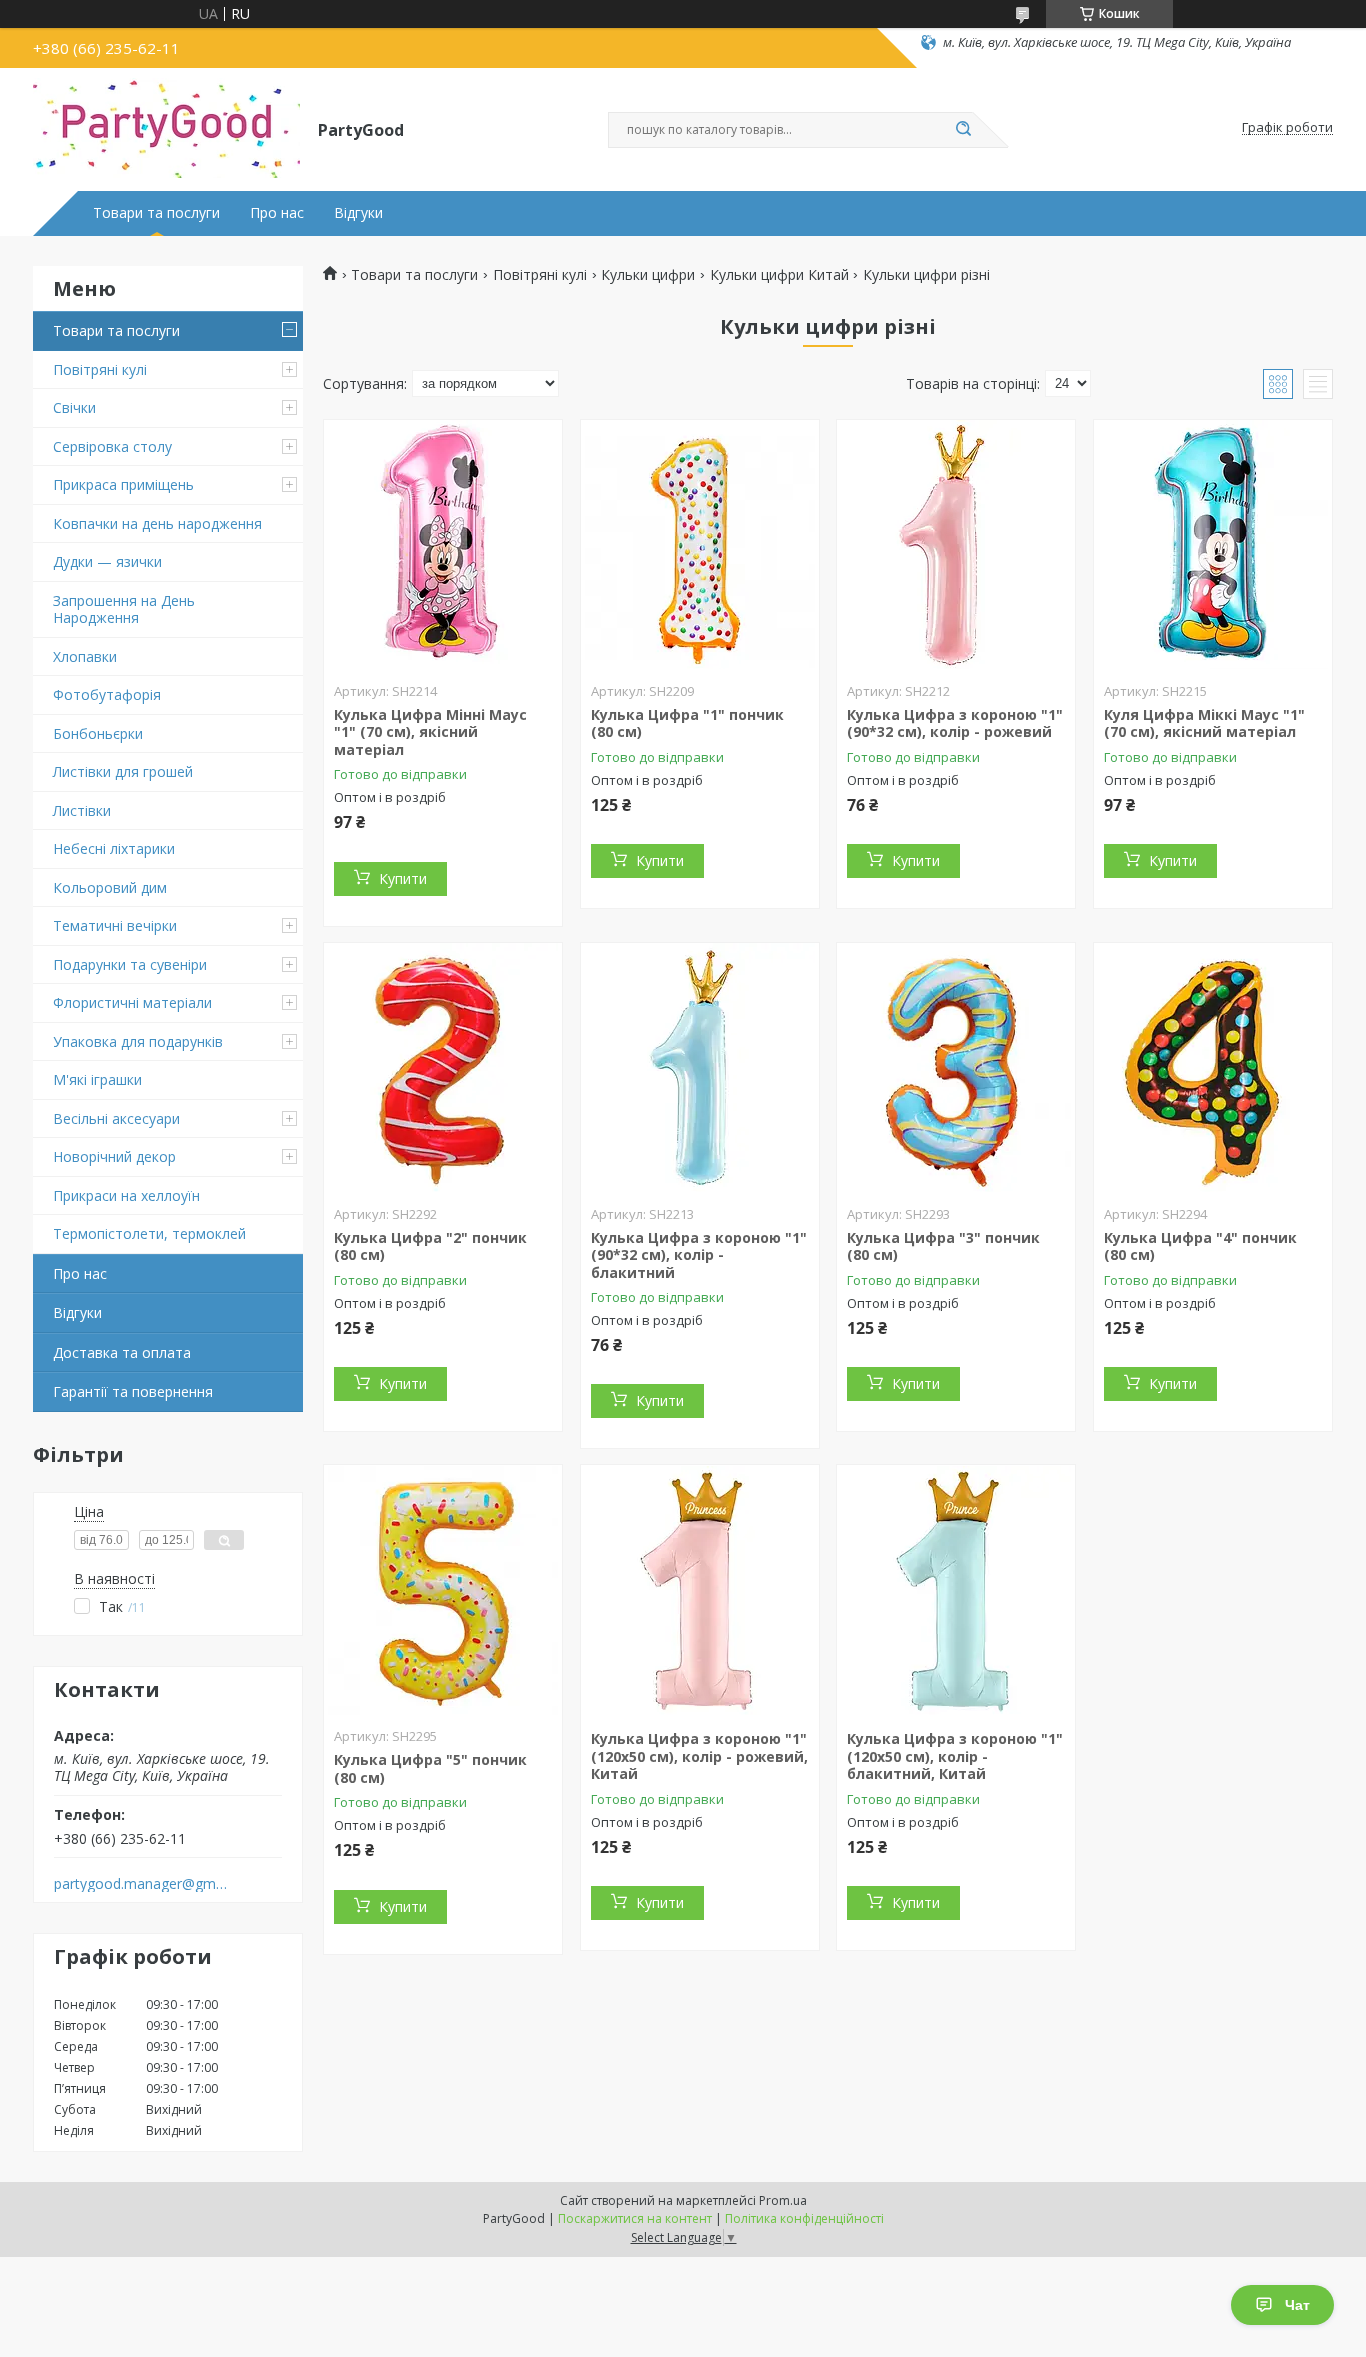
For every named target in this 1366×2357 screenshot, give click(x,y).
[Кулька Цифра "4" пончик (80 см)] (1213, 1068)
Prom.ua (783, 2200)
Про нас (277, 213)
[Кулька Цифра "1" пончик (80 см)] (700, 545)
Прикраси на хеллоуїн (126, 1195)
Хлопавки (85, 656)
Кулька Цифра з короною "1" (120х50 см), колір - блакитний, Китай (955, 1756)
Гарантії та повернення (133, 1391)
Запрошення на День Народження (124, 609)
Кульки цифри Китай (779, 275)
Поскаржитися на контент (635, 2218)
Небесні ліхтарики (114, 848)
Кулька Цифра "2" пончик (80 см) (430, 1246)
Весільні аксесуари (116, 1118)
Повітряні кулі (100, 369)
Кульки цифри (648, 275)
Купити (403, 878)
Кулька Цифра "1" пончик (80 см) (687, 723)
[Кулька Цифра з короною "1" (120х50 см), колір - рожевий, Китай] (700, 1590)
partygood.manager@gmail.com (141, 1884)
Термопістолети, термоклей (149, 1233)
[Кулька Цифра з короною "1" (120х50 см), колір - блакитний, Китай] (956, 1590)
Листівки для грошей (123, 771)
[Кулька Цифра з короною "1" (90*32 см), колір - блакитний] (700, 1068)
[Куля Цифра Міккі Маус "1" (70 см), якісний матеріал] (1213, 545)
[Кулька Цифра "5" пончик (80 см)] (443, 1590)
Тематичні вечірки (115, 925)
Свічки (74, 407)
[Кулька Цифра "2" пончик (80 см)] (443, 1068)
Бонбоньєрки (98, 733)
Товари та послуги (156, 213)
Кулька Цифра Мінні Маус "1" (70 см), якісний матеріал (430, 732)
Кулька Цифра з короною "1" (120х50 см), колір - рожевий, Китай (699, 1756)
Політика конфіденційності (804, 2218)
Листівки (82, 810)
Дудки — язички (107, 561)
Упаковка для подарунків (138, 1041)
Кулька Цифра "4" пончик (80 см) (1200, 1246)
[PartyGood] (166, 128)
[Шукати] (963, 130)
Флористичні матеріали (132, 1002)
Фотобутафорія (107, 694)
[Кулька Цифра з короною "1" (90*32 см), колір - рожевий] (956, 545)
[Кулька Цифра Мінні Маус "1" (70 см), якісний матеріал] (443, 545)
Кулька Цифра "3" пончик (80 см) (943, 1246)
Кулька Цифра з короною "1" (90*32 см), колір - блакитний (699, 1255)
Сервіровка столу (112, 446)
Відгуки (358, 213)
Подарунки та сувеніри (130, 964)
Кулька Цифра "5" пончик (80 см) (430, 1768)
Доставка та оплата (122, 1352)
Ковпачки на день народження (157, 523)
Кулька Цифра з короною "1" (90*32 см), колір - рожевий (955, 723)
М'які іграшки (97, 1079)
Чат (1297, 2305)
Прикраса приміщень (123, 484)
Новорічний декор (114, 1156)
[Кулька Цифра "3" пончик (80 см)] (956, 1068)
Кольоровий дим (110, 887)
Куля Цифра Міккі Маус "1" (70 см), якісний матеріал (1204, 723)
